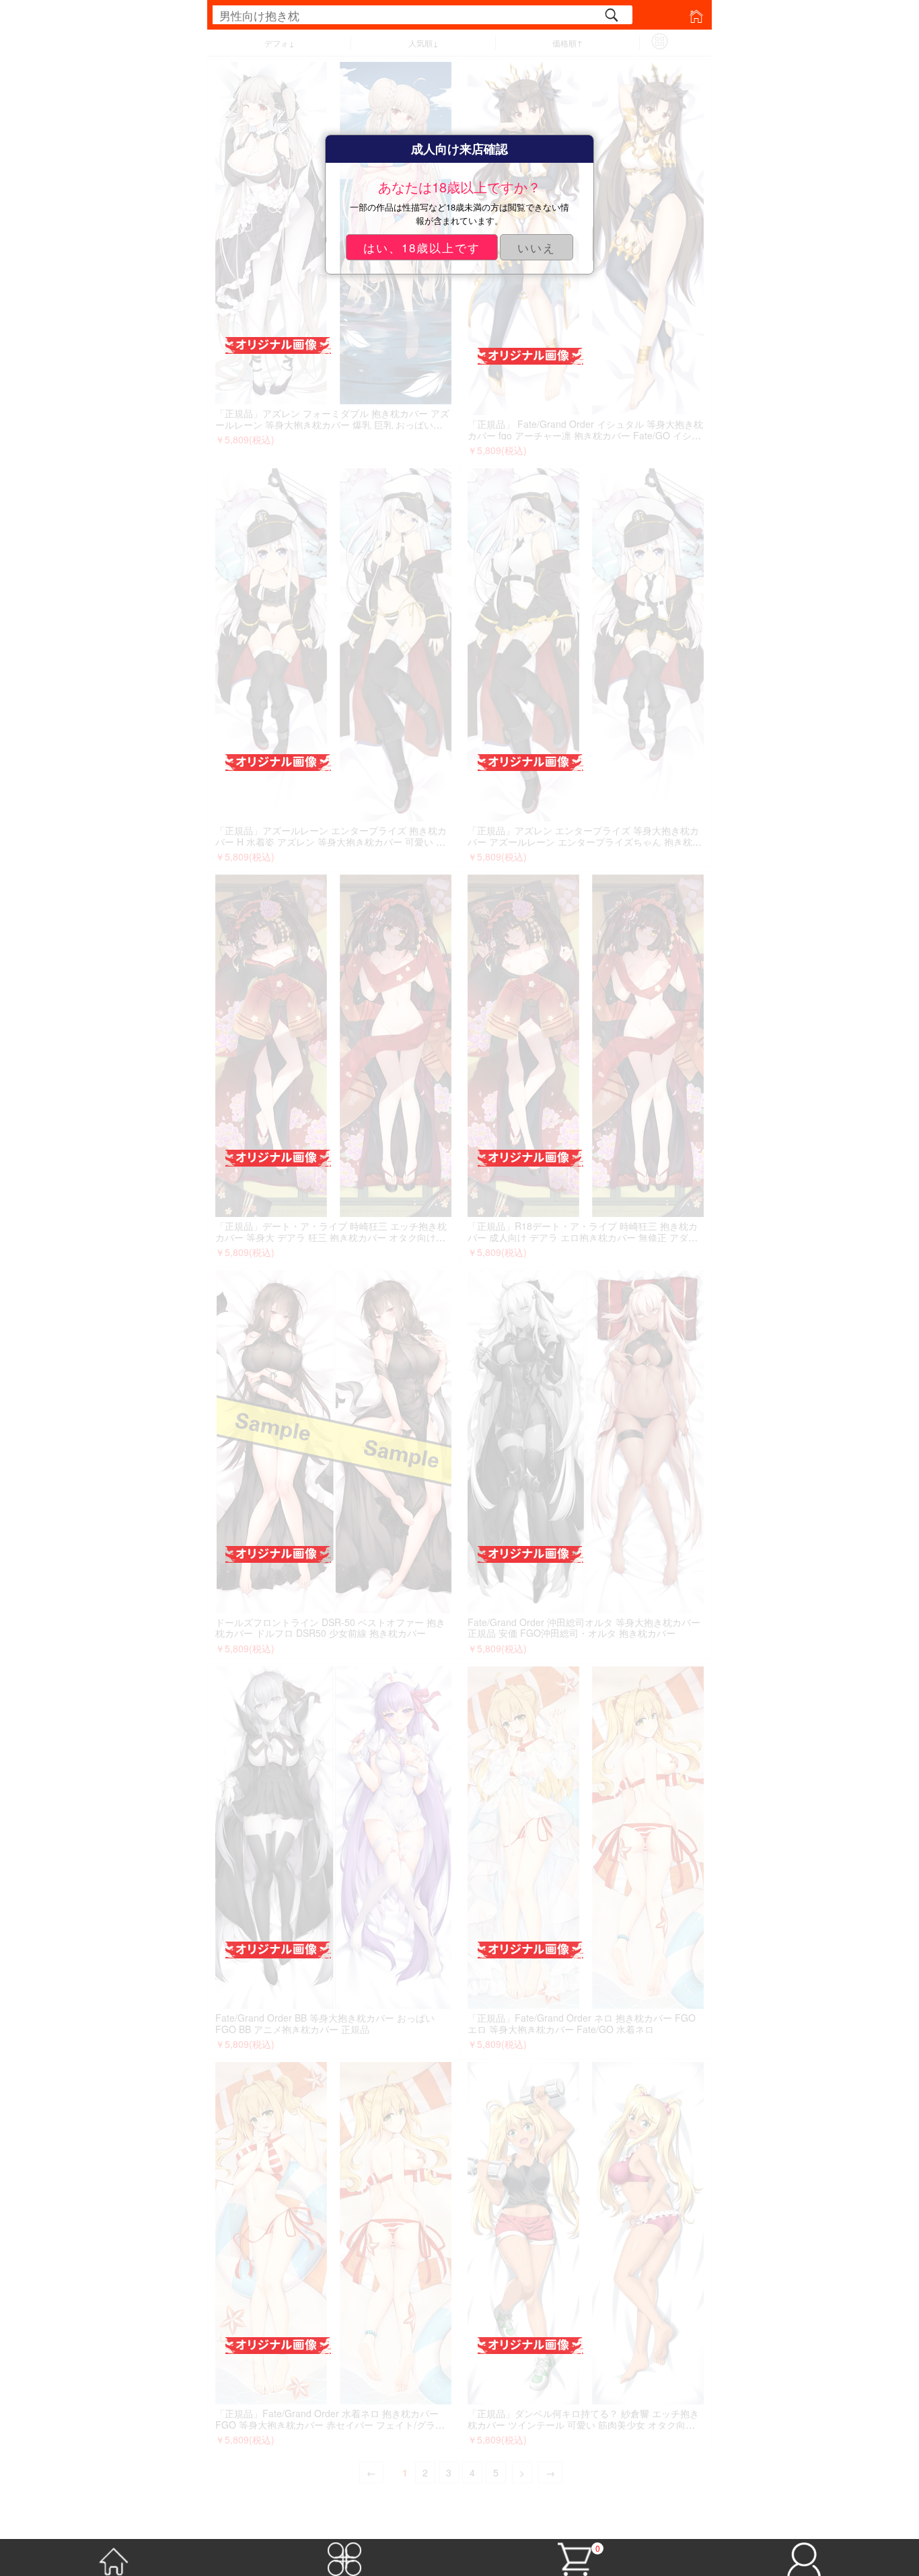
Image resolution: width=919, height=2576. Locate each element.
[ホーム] (115, 2556)
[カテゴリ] (345, 2556)
